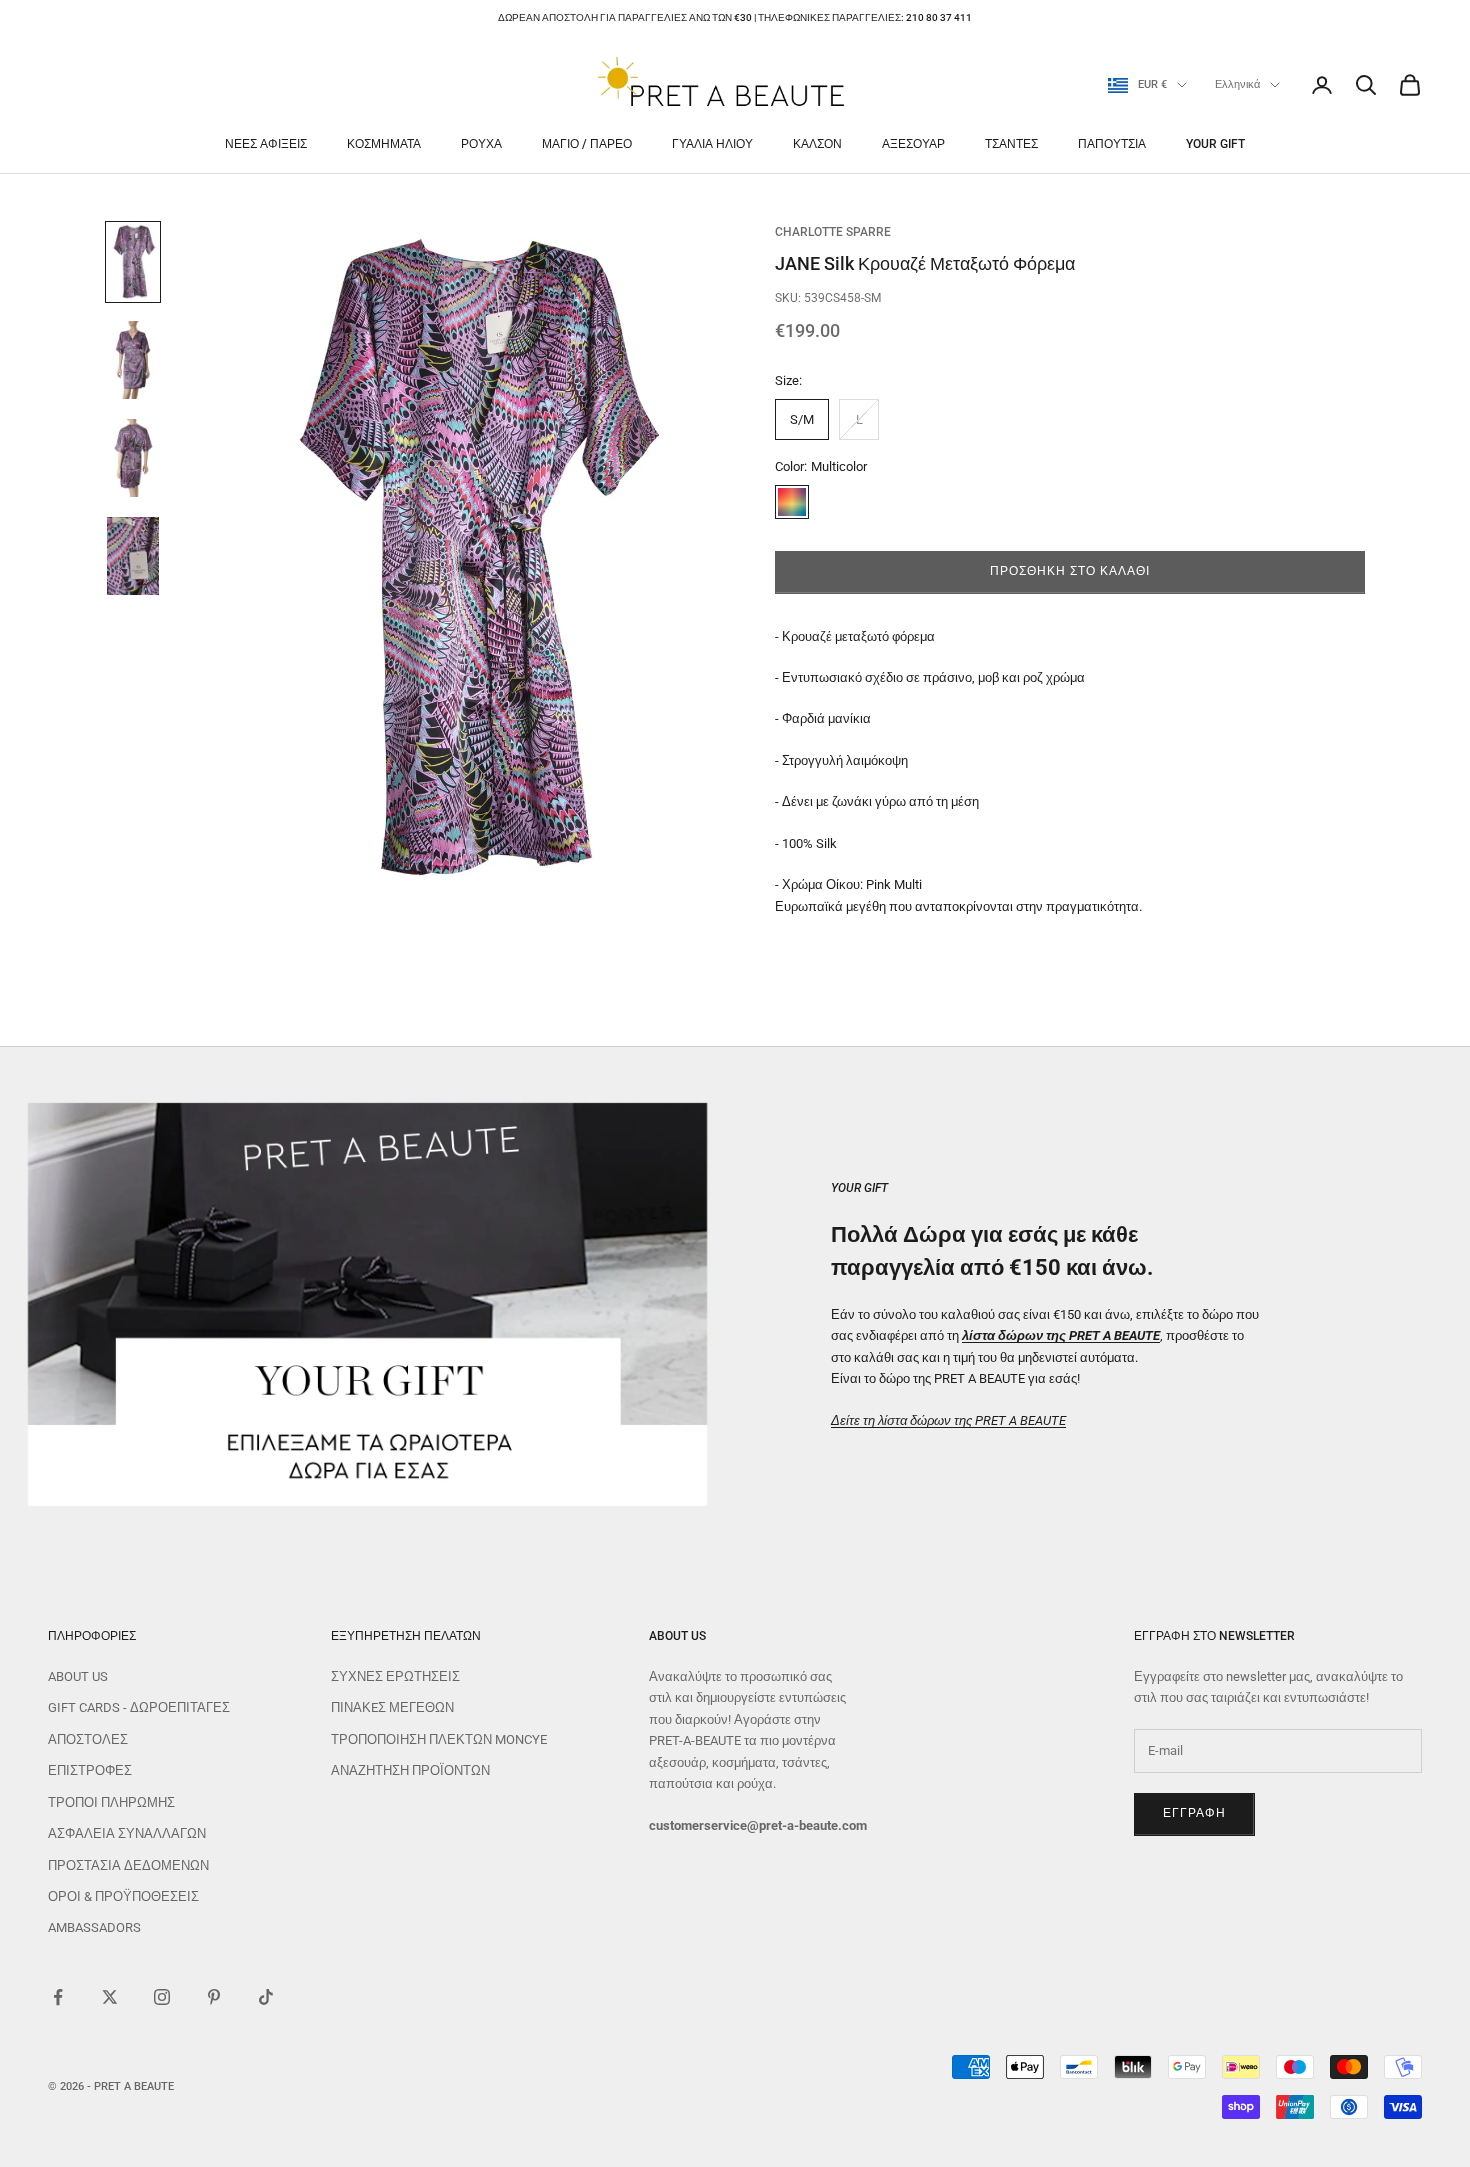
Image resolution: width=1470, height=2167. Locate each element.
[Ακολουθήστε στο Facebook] (58, 1997)
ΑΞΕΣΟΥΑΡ (913, 144)
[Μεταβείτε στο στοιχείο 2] (133, 360)
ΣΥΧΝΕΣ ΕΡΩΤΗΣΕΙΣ (395, 1676)
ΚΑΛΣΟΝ (817, 144)
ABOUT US (78, 1676)
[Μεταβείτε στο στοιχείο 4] (133, 556)
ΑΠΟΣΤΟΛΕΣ (88, 1739)
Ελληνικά (1237, 84)
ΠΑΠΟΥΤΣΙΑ (1112, 144)
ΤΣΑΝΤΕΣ (1011, 144)
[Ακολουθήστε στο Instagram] (162, 1997)
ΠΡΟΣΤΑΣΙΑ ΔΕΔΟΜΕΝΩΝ (128, 1865)
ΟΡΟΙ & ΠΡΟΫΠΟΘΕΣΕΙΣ (123, 1896)
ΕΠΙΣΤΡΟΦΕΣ (90, 1770)
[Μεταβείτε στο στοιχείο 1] (133, 262)
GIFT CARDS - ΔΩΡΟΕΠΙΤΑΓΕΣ (139, 1707)
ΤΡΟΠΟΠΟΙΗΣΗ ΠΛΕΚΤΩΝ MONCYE (439, 1739)
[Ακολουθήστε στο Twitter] (110, 1997)
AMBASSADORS (94, 1927)
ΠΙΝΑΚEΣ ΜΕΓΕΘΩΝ (392, 1707)
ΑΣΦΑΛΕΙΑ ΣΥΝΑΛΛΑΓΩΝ (127, 1833)
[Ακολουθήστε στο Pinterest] (214, 1997)
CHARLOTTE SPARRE (833, 232)
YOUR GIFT (1215, 144)
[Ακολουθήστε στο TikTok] (266, 1997)
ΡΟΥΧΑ (481, 144)
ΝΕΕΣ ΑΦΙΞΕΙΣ (266, 144)
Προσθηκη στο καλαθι (1069, 571)
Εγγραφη (1194, 1813)
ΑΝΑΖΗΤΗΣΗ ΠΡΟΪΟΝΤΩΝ (410, 1770)
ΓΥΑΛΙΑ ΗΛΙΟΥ (712, 144)
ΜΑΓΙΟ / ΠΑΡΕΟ (587, 144)
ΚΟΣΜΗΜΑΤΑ (384, 144)
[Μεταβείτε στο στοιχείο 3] (133, 458)
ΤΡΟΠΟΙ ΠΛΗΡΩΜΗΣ (111, 1802)
